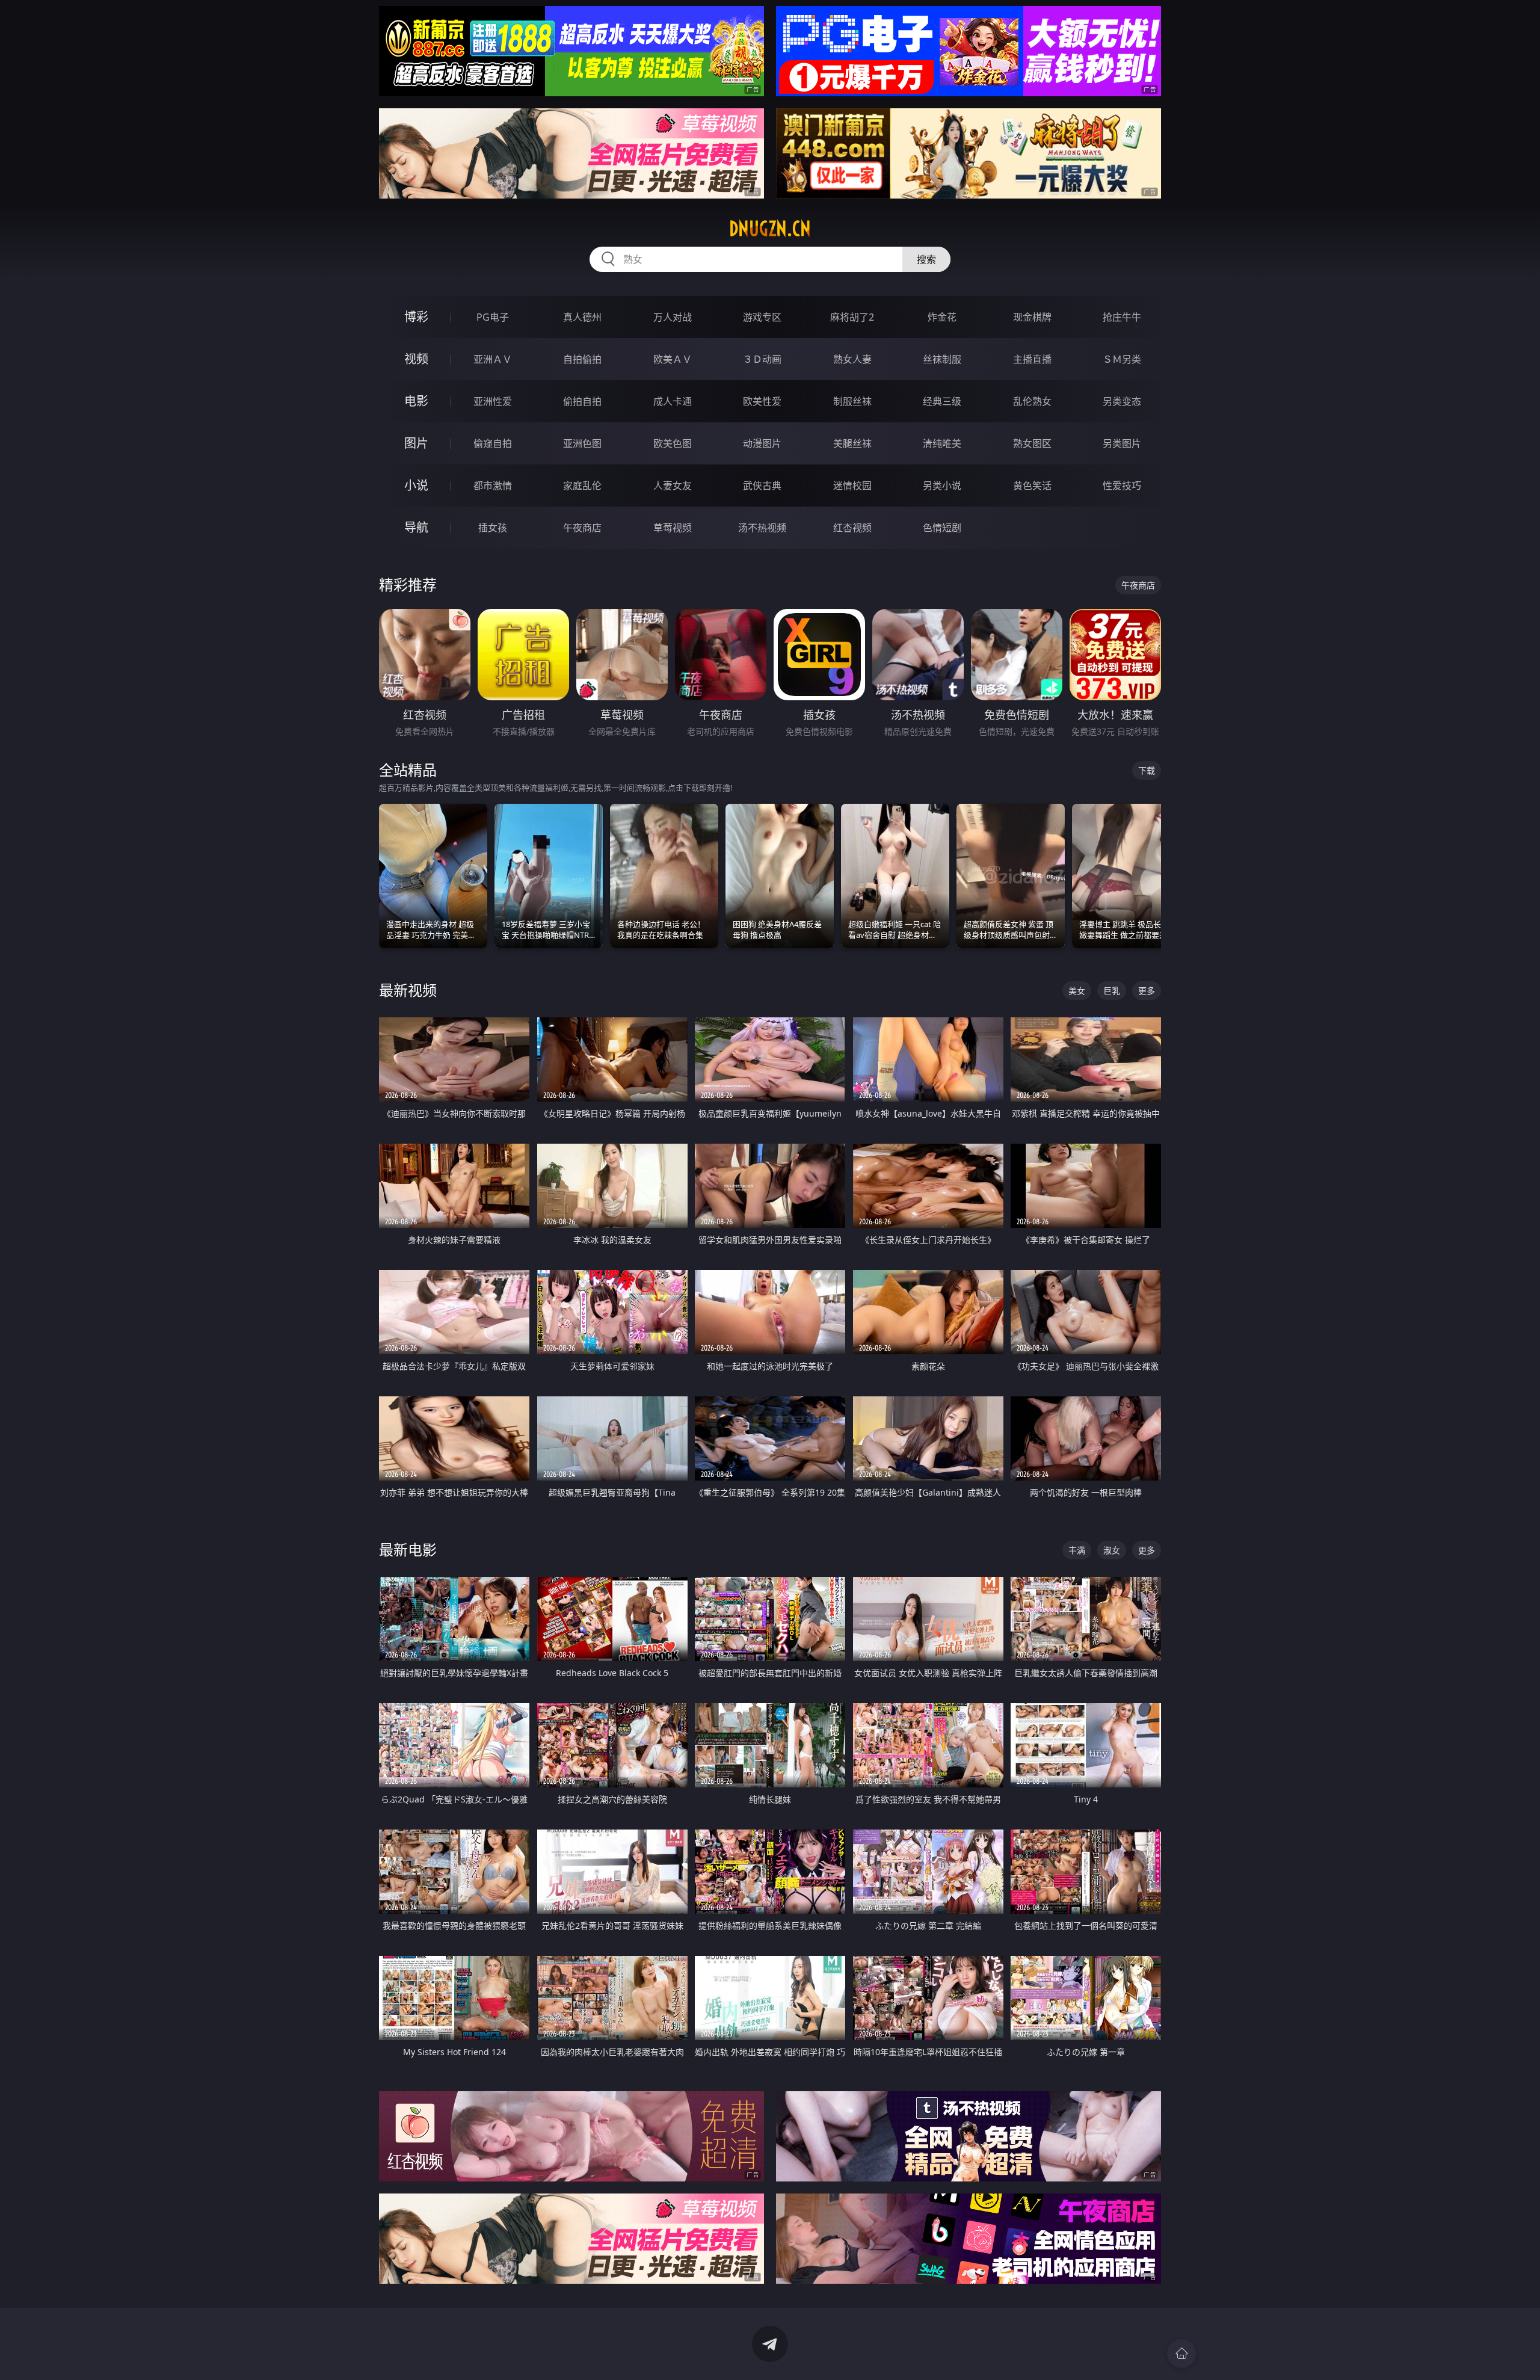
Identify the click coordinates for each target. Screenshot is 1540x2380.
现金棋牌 (1032, 317)
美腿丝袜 (852, 443)
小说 (416, 485)
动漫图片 (762, 443)
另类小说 (942, 486)
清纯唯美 (942, 443)
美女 (1077, 991)
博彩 (416, 317)
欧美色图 (673, 443)
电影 (416, 401)
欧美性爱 (762, 401)
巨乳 (1112, 991)
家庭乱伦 (582, 486)
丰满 (1077, 1550)
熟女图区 (1032, 443)
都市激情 (493, 486)
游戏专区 (762, 317)
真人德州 (582, 317)
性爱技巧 (1122, 486)
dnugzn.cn (770, 229)
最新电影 (408, 1549)
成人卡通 (673, 401)
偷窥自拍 (493, 443)
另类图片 (1122, 443)
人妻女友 (673, 486)
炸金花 (942, 317)
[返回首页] (1181, 2354)
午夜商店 (582, 528)
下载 (1147, 770)
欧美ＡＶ (673, 359)
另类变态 (1122, 401)
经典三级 (942, 401)
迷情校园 (852, 486)
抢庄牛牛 (1122, 317)
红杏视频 (852, 528)
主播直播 (1032, 359)
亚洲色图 (582, 443)
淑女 (1112, 1550)
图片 (416, 443)
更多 (1147, 991)
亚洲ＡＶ (493, 359)
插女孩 (493, 528)
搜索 (926, 259)
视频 (416, 359)
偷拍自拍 (582, 401)
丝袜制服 (942, 359)
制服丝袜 (852, 401)
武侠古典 (762, 486)
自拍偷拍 (582, 359)
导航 (416, 527)
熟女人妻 (852, 359)
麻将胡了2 (852, 317)
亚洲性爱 (493, 401)
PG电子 (493, 317)
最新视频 (408, 990)
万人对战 (673, 317)
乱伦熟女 (1032, 401)
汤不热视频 (762, 528)
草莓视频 (673, 528)
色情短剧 (942, 528)
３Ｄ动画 (762, 359)
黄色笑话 (1032, 486)
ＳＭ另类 (1122, 359)
